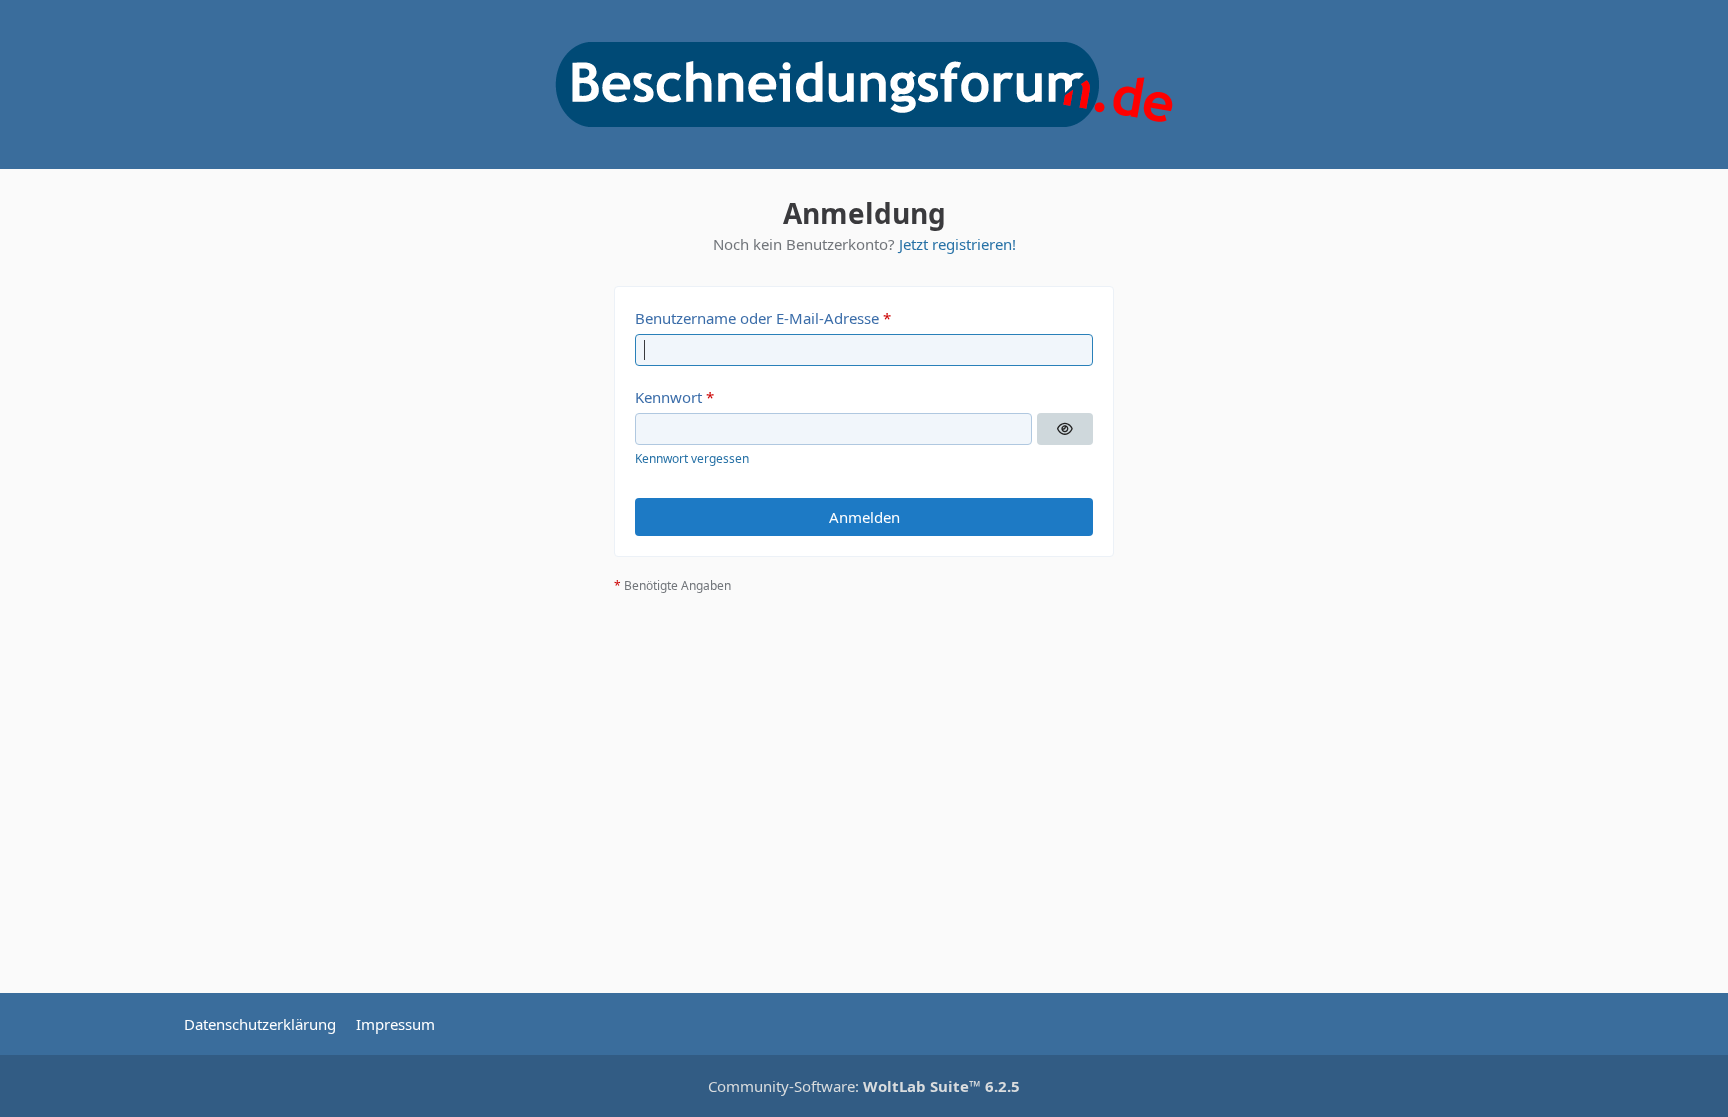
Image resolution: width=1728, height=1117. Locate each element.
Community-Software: (864, 1086)
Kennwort (668, 397)
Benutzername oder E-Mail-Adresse (757, 318)
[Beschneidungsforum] (864, 84)
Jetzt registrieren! (957, 244)
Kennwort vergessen (692, 458)
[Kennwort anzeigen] (1065, 429)
